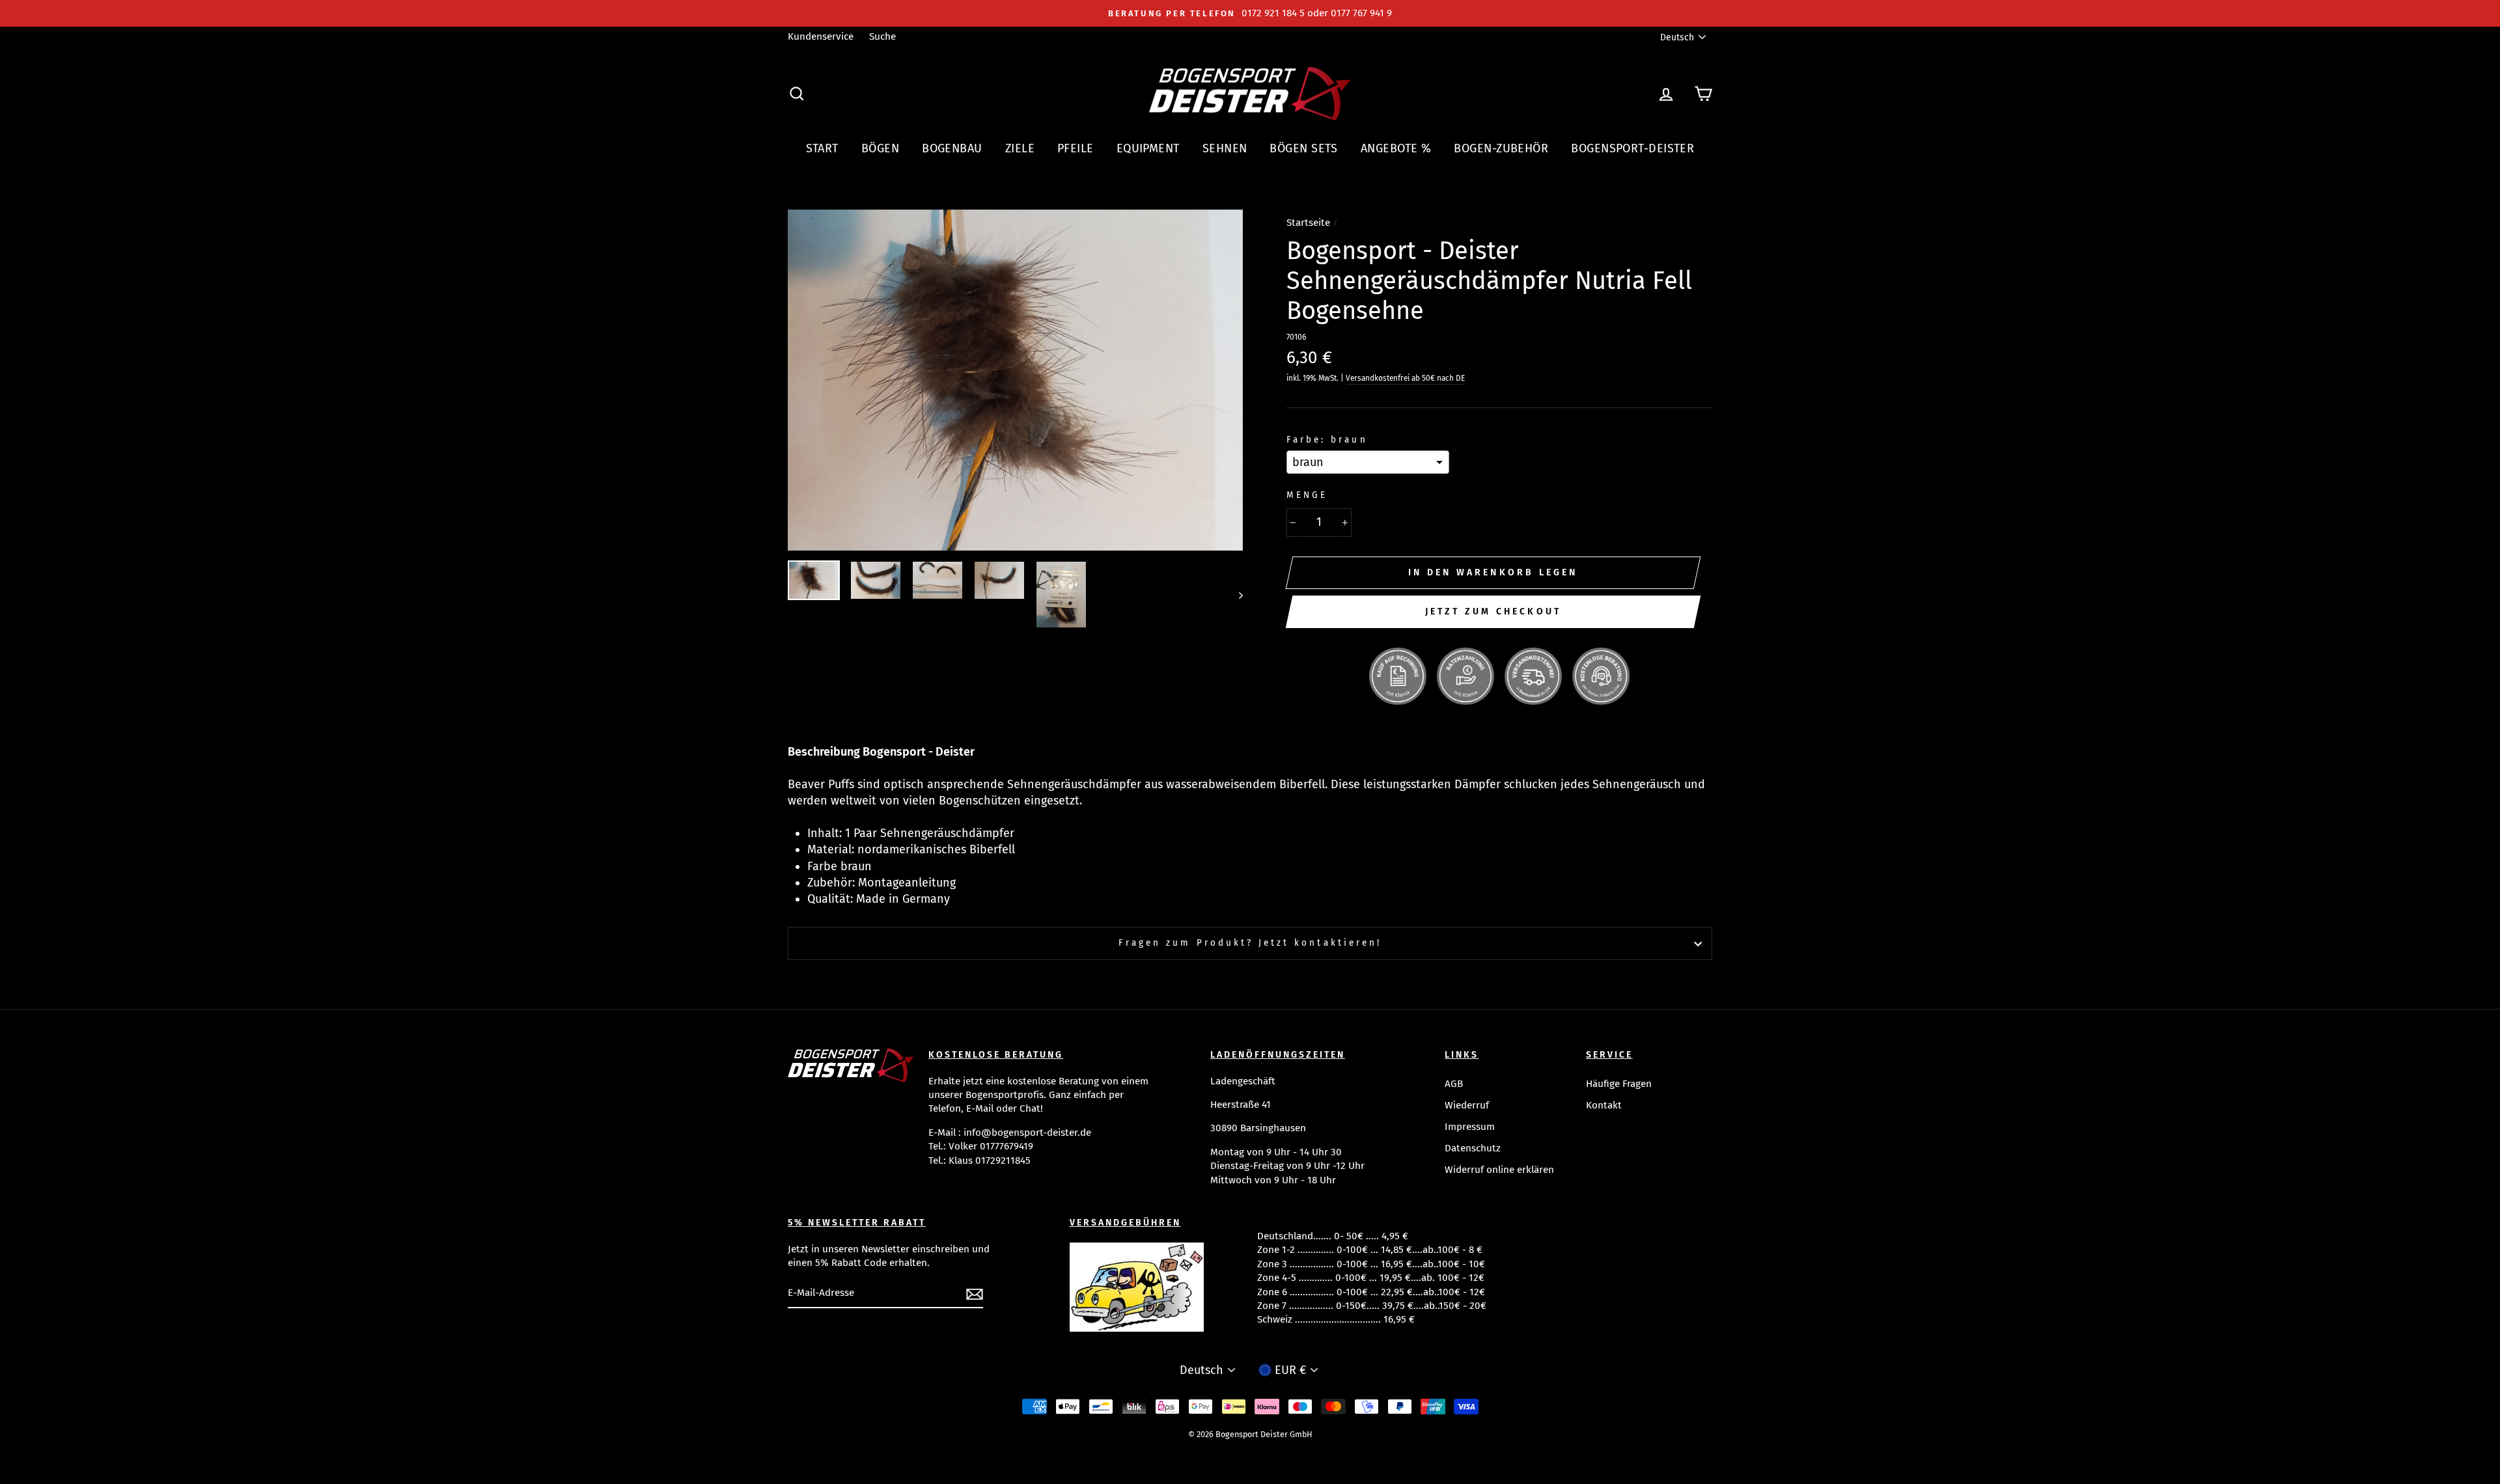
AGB (1454, 1084)
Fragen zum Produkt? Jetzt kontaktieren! (1250, 943)
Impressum (1470, 1127)
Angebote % (1396, 148)
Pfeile (1076, 148)
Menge (1307, 495)
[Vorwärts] (1235, 595)
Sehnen (1225, 148)
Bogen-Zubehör (1501, 148)
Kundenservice (821, 36)
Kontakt (1604, 1105)
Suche (882, 36)
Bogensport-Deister (1632, 148)
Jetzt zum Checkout (1493, 611)
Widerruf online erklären (1499, 1170)
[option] (1250, 13)
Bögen (880, 148)
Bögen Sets (1304, 148)
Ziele (1020, 148)
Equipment (1148, 148)
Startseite (1308, 223)
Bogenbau (952, 148)
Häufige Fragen (1619, 1084)
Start (822, 148)
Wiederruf (1467, 1105)
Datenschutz (1473, 1148)
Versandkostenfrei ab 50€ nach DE (1405, 378)
